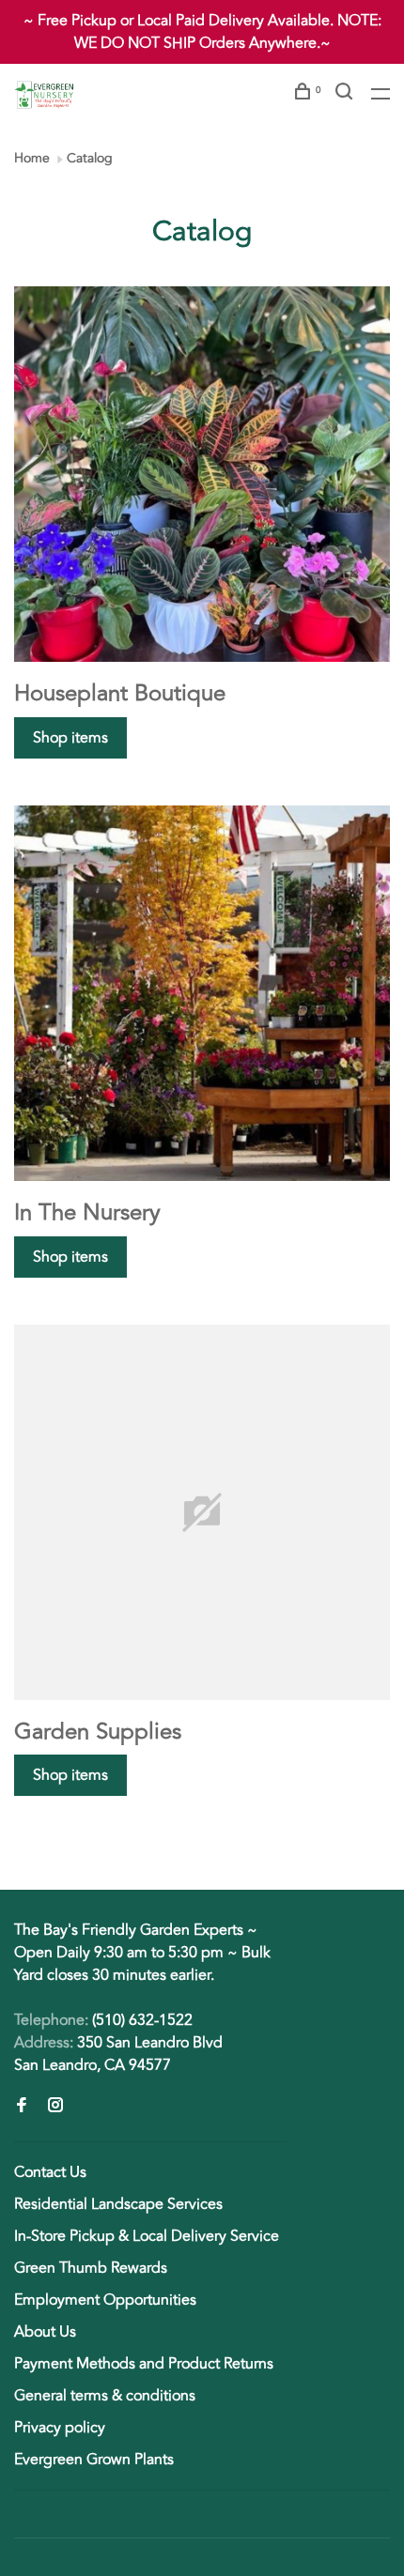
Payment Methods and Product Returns (144, 2364)
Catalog (90, 158)
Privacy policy (60, 2428)
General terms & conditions (105, 2396)
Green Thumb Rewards (91, 2268)
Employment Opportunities (105, 2300)
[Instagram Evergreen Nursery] (55, 2107)
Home (32, 158)
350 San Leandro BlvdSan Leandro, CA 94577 (118, 2054)
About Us (45, 2332)
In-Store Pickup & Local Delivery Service (147, 2236)
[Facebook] (22, 2107)
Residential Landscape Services (118, 2204)
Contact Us (50, 2172)
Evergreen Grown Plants (94, 2460)
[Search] (346, 94)
